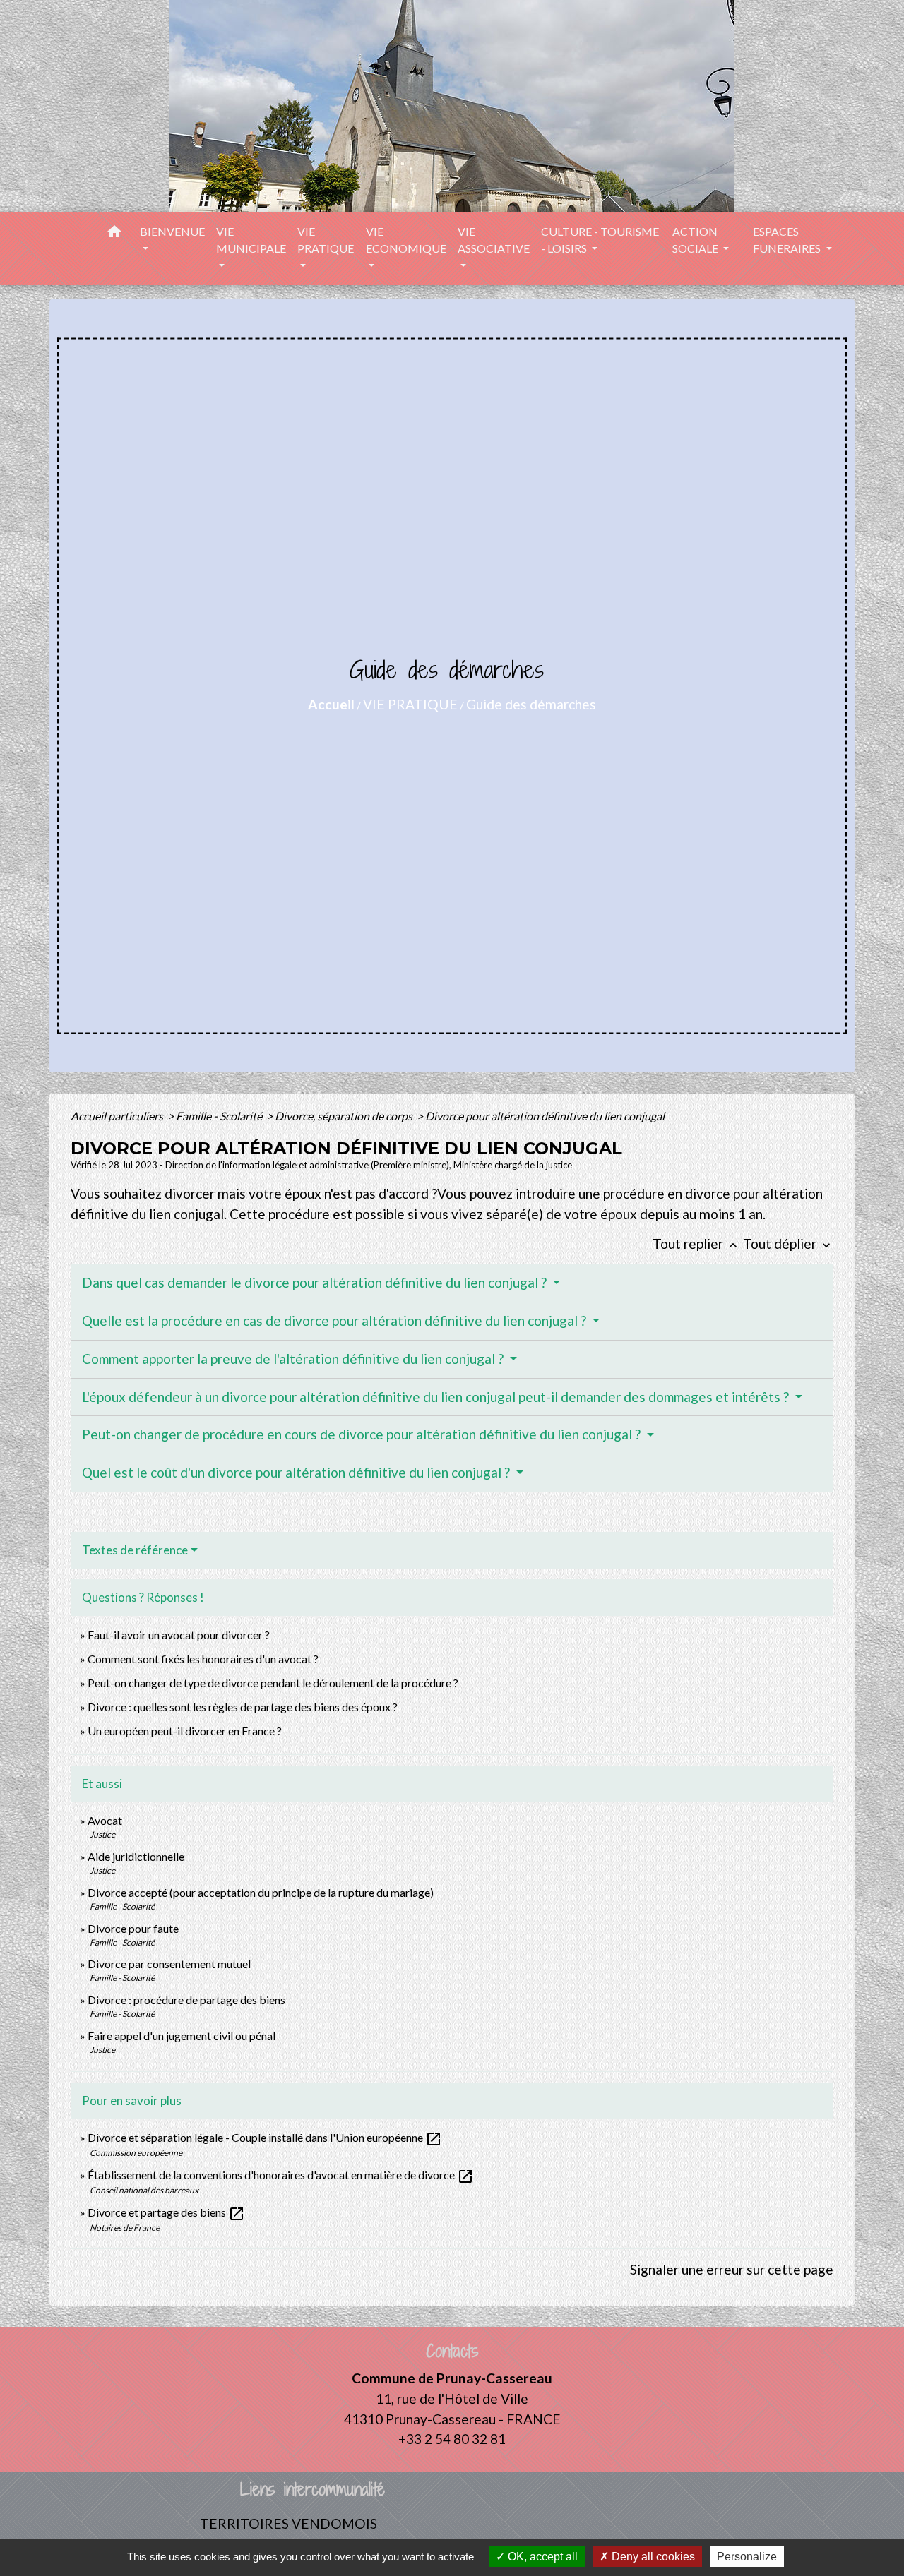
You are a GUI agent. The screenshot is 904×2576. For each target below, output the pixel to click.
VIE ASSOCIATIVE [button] (494, 240)
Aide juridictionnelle (136, 1856)
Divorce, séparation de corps (345, 1116)
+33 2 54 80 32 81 (452, 2439)
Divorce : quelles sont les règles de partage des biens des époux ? (243, 1707)
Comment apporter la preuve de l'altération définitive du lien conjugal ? (294, 1359)
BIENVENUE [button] (172, 231)
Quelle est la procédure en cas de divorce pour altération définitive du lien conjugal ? (335, 1320)
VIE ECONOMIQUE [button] (406, 240)
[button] (114, 234)
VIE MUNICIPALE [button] (251, 240)
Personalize (747, 2557)
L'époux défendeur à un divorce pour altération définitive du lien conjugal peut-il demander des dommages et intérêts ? (437, 1397)
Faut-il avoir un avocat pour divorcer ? (179, 1635)
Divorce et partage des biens (166, 2212)
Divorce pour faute (133, 1928)
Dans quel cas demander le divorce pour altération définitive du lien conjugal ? (316, 1282)
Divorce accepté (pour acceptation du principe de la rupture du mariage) (261, 1892)
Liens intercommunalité (313, 2490)
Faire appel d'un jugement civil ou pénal (182, 2036)
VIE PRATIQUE (410, 704)
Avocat (105, 1820)
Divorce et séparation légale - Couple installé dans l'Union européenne (265, 2137)
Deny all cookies (652, 2557)
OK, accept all (541, 2557)
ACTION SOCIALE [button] (696, 240)
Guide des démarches (531, 704)
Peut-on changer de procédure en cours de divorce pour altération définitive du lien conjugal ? (363, 1434)
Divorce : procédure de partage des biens (186, 2000)
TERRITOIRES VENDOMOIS (289, 2523)
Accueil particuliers (118, 1116)
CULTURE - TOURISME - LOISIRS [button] (600, 240)
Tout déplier (788, 1244)
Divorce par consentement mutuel (169, 1964)
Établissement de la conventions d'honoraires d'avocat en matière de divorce (281, 2175)
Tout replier (696, 1244)
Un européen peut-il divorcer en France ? (185, 1731)
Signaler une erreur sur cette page (732, 2269)
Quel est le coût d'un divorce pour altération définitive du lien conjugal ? (297, 1472)
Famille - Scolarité (220, 1116)
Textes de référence (135, 1550)
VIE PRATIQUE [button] (326, 240)
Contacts (452, 2351)
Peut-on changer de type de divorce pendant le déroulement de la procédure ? (273, 1683)
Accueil (331, 704)
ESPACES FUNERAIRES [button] (788, 240)
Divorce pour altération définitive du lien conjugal (545, 1116)
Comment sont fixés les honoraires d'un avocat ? (203, 1659)
